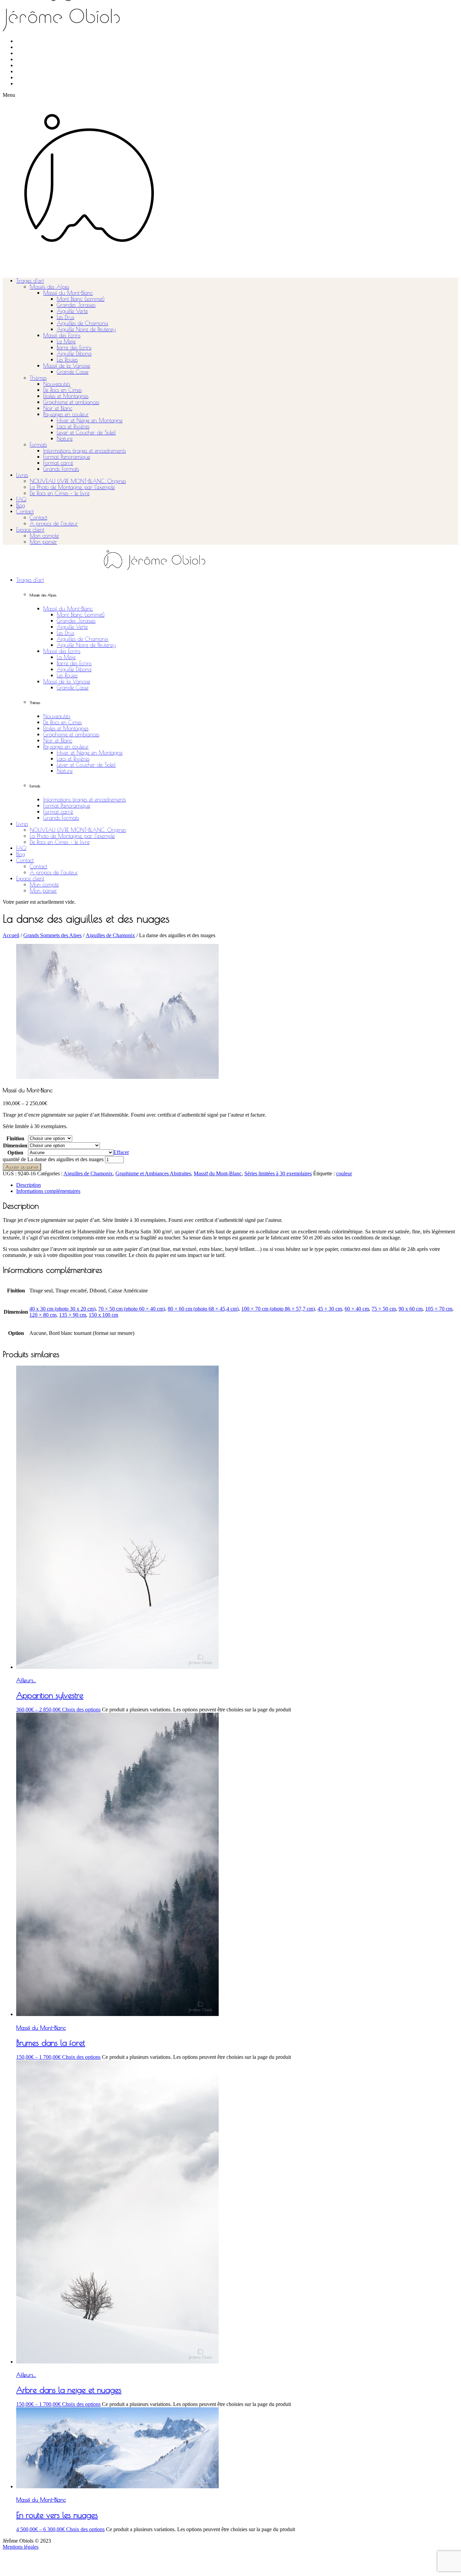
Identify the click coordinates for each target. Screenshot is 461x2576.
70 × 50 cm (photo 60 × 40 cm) (132, 1309)
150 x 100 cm (103, 1315)
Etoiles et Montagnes (66, 396)
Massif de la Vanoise (67, 366)
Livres (22, 475)
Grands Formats (61, 469)
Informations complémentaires (48, 1191)
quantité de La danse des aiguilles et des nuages (53, 1159)
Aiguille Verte (72, 311)
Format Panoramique (67, 457)
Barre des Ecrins (74, 347)
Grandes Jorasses (76, 305)
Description (29, 1185)
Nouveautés (57, 384)
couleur (344, 1173)
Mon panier (43, 542)
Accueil (11, 935)
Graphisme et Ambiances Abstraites (153, 1173)
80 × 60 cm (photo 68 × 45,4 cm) (203, 1309)
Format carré (58, 463)
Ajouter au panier (22, 1167)
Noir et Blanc (58, 408)
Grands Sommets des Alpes (52, 935)
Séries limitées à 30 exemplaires (278, 1173)
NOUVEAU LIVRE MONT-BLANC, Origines (78, 481)
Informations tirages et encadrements (85, 451)
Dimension (15, 1145)
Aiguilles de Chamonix (83, 323)
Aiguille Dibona (74, 354)
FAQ (21, 499)
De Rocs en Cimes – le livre (60, 493)
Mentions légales (21, 2547)
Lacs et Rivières (73, 426)
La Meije (66, 341)
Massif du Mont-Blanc (68, 293)
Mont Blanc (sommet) (81, 299)
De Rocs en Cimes (62, 390)
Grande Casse (73, 372)
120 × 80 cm (43, 1315)
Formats (38, 445)
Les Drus (65, 317)
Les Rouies (67, 360)
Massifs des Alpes (49, 287)
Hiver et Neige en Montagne (90, 420)
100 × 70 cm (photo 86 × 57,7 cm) (278, 1309)
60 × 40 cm (357, 1309)
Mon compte (44, 536)
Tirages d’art (30, 281)
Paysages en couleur (66, 414)
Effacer (121, 1152)
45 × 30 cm (330, 1309)
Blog (21, 505)
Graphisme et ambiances (71, 402)
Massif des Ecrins (62, 335)
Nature (65, 439)
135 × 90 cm (73, 1315)
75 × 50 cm (384, 1309)
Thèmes (38, 378)
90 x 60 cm (411, 1309)
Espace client (30, 530)
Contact (25, 511)
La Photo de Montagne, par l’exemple (72, 487)
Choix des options (81, 1710)
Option (15, 1153)
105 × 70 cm (439, 1309)
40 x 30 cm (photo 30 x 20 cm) (62, 1309)
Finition (15, 1138)
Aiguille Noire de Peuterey (86, 329)
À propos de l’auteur (54, 524)
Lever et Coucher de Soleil (86, 432)
